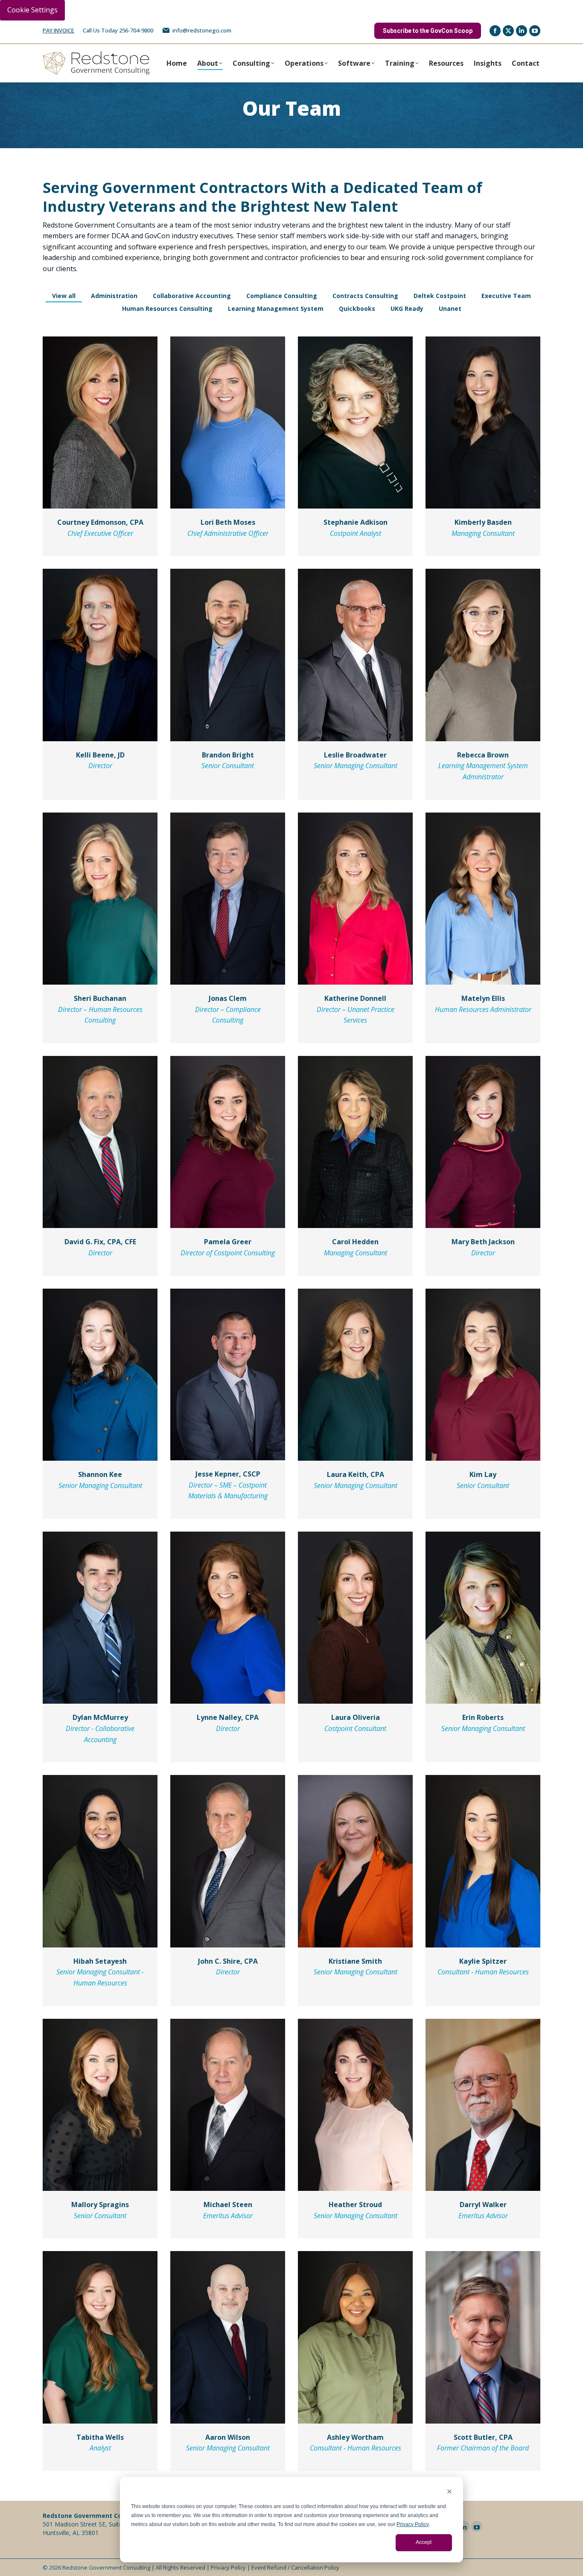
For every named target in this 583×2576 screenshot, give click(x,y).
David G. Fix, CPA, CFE (100, 1242)
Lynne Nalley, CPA (228, 1717)
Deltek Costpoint (440, 296)
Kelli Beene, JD (100, 755)
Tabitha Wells (100, 2437)
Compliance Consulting (282, 296)
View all (64, 296)
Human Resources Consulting (167, 308)
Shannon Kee (100, 1474)
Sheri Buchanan (100, 998)
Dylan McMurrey (100, 1717)
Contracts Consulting (365, 296)
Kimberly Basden (483, 522)
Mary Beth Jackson (483, 1242)
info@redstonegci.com (202, 30)
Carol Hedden (355, 1242)
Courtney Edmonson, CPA (100, 522)
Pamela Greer (228, 1242)
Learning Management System (276, 308)
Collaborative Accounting (192, 296)
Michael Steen (228, 2205)
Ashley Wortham (355, 2437)
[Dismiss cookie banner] (449, 2493)
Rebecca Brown (483, 755)
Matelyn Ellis (483, 998)
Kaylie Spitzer (483, 1961)
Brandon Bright (228, 755)
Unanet (450, 308)
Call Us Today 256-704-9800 (118, 30)
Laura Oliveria (356, 1717)
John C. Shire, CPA (228, 1961)
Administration (114, 296)
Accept (424, 2542)
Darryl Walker (483, 2205)
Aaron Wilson (228, 2437)
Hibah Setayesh (100, 1961)
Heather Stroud (355, 2205)
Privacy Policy (412, 2524)
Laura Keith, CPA (356, 1474)
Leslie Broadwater (355, 755)
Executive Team (506, 296)
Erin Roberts (483, 1717)
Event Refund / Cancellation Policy (295, 2567)
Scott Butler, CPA (483, 2437)
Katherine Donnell (355, 998)
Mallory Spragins (100, 2205)
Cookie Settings (32, 10)
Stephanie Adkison (356, 522)
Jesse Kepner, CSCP (228, 1474)
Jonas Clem (228, 998)
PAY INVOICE (58, 30)
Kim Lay (483, 1474)
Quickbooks (357, 308)
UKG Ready (407, 308)
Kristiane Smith (355, 1961)
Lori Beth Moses (228, 522)
